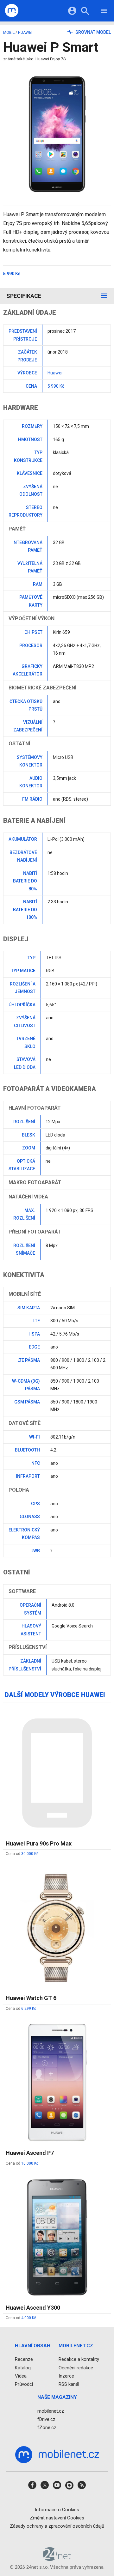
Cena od (22, 1854)
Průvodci (24, 2384)
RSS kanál (69, 2384)
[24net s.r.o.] (57, 2559)
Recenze (24, 2359)
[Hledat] (85, 12)
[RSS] (82, 2487)
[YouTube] (57, 2487)
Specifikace (24, 296)
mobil (9, 33)
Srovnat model (93, 32)
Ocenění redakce (76, 2368)
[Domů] (12, 11)
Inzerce (66, 2376)
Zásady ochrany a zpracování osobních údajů (57, 2526)
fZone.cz (47, 2428)
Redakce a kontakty (79, 2359)
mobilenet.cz (51, 2411)
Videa (21, 2376)
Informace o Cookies (57, 2510)
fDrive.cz (46, 2419)
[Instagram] (69, 2487)
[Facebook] (32, 2487)
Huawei (25, 33)
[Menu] (104, 12)
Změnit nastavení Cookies (57, 2518)
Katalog (23, 2368)
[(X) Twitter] (45, 2487)
